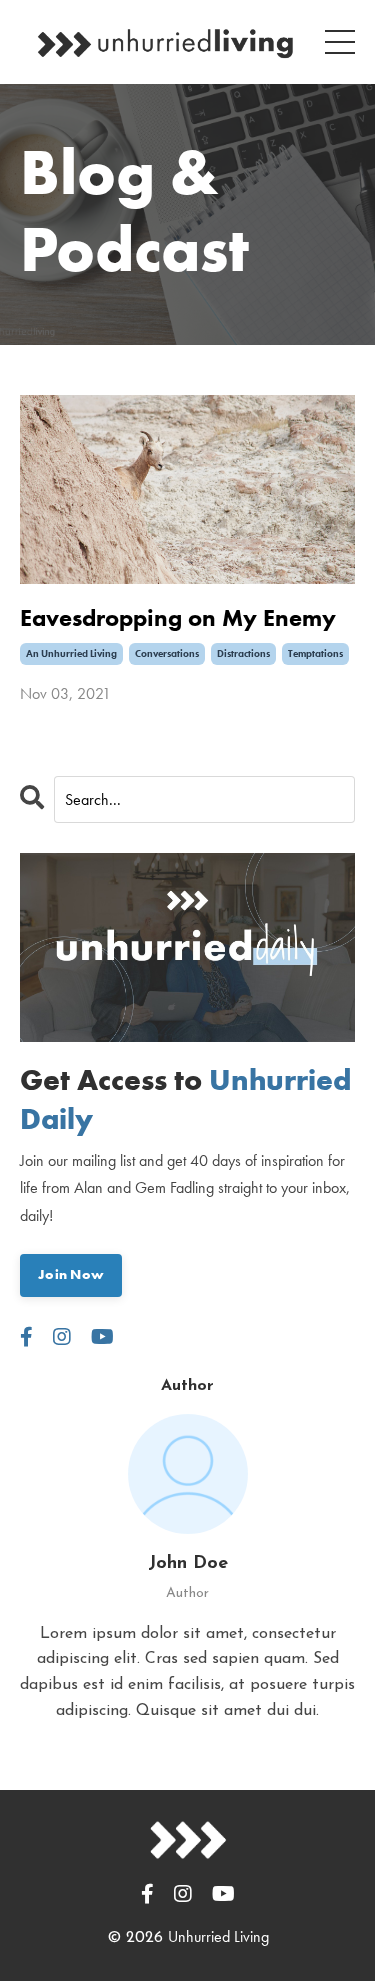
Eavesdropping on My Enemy (178, 618)
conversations (167, 653)
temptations (315, 653)
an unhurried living (71, 653)
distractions (243, 653)
